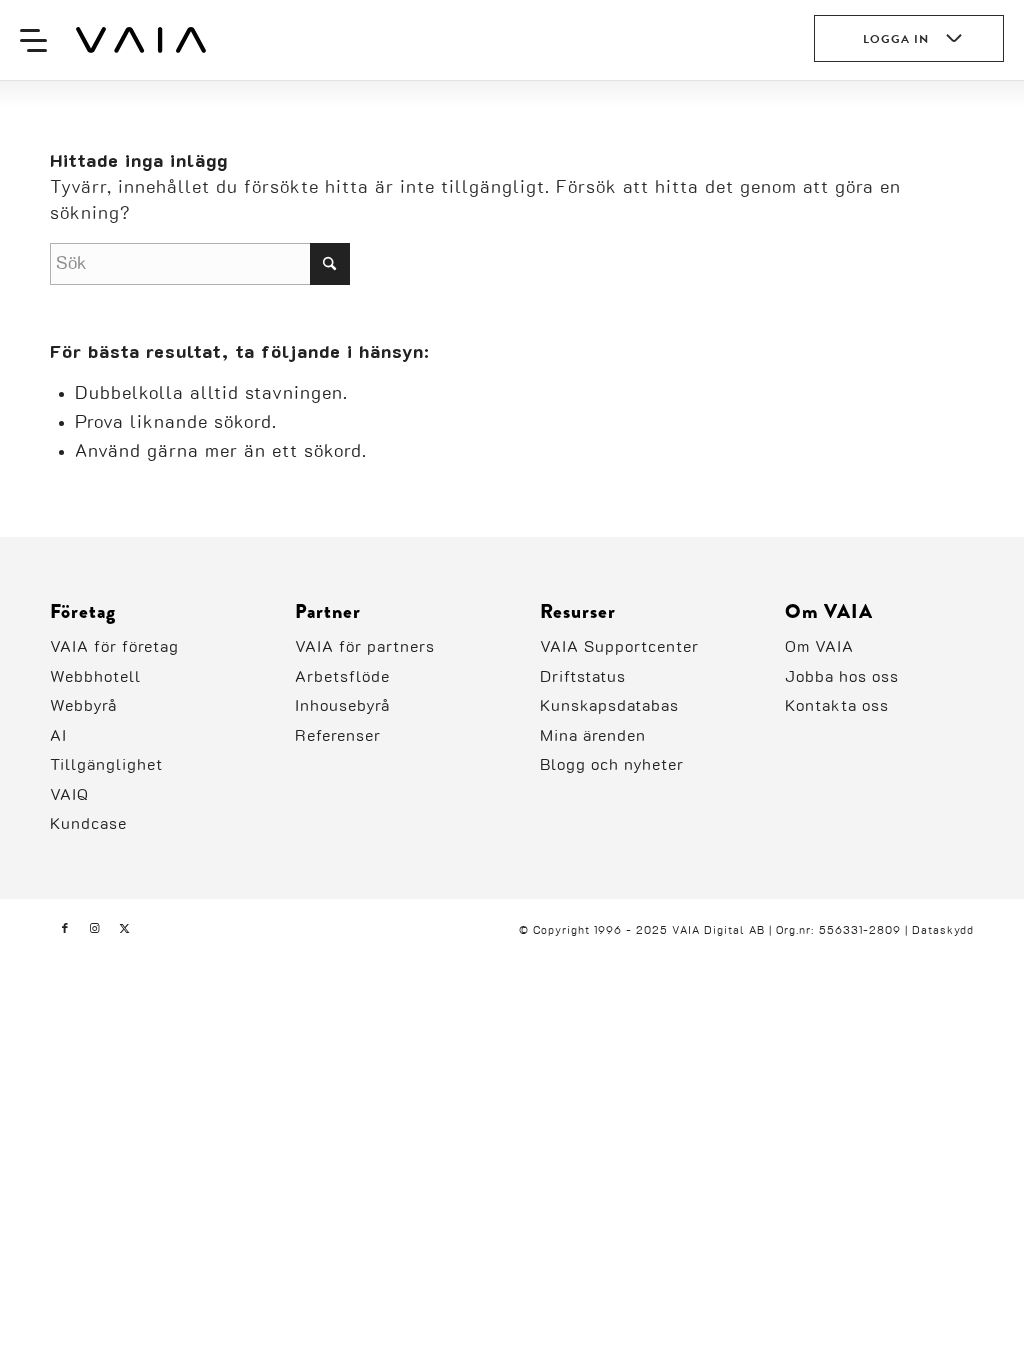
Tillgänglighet (106, 765)
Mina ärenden (593, 736)
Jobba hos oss (842, 677)
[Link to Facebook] (65, 929)
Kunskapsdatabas (609, 706)
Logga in (895, 39)
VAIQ (69, 795)
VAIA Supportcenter (619, 647)
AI (58, 736)
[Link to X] (125, 929)
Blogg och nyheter (612, 765)
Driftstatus (583, 677)
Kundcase (88, 824)
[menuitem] (33, 40)
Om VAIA (819, 647)
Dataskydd (943, 930)
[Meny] (33, 40)
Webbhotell (95, 677)
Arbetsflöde (342, 677)
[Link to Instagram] (95, 929)
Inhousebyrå (342, 706)
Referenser (338, 736)
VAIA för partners (365, 647)
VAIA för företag (114, 647)
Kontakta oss (837, 706)
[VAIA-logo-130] (141, 40)
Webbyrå (83, 706)
